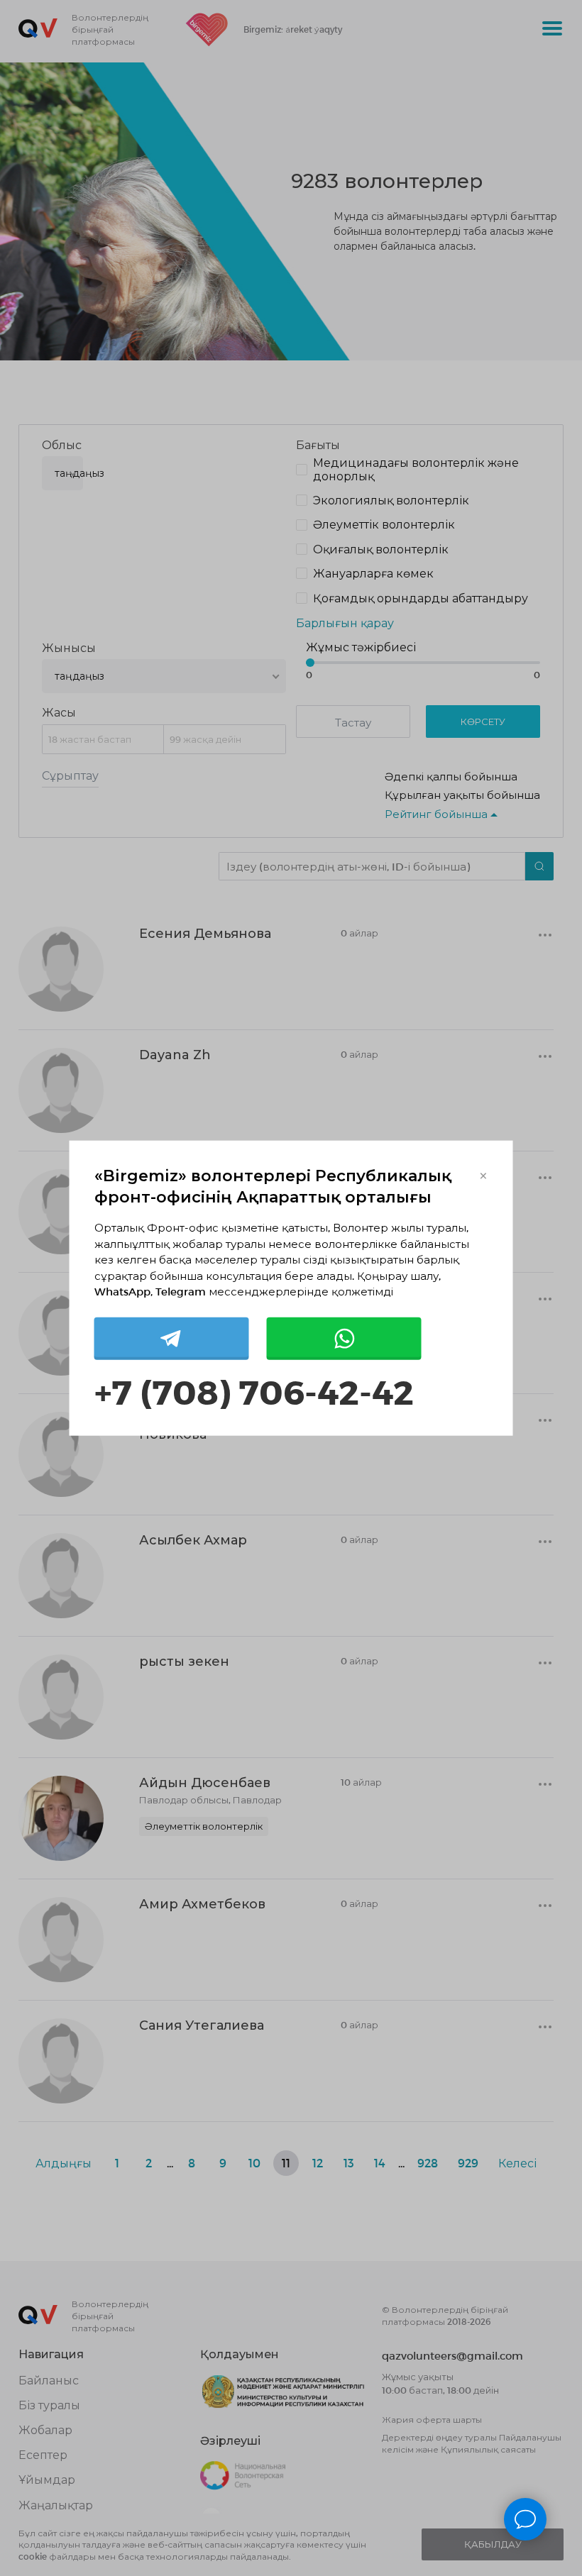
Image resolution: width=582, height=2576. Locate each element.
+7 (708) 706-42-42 (254, 1390)
